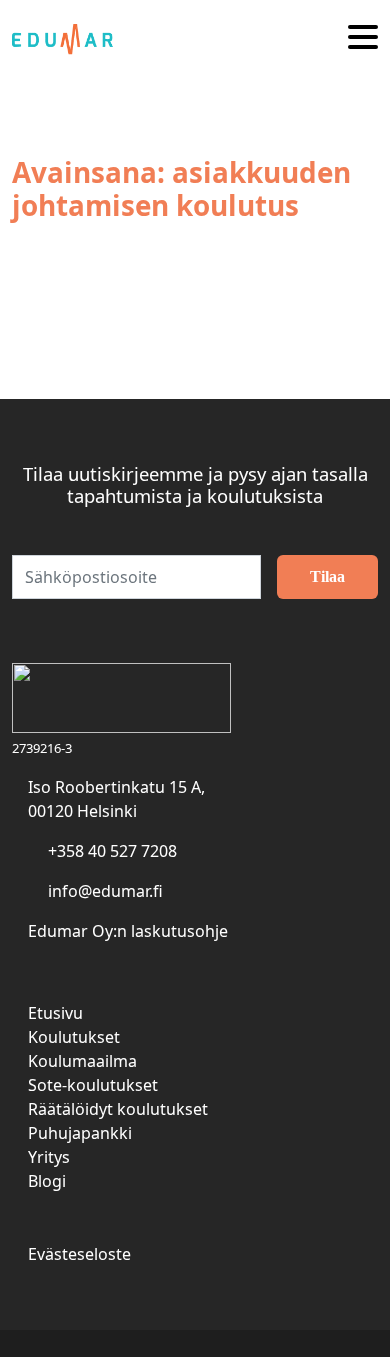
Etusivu (55, 1013)
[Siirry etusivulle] (69, 38)
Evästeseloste (79, 1254)
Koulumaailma (82, 1061)
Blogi (47, 1181)
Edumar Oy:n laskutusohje (128, 931)
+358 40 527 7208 (112, 851)
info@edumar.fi (105, 891)
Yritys (49, 1157)
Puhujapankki (80, 1133)
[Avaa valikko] (363, 38)
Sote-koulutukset (93, 1085)
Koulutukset (74, 1037)
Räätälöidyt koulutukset (118, 1109)
